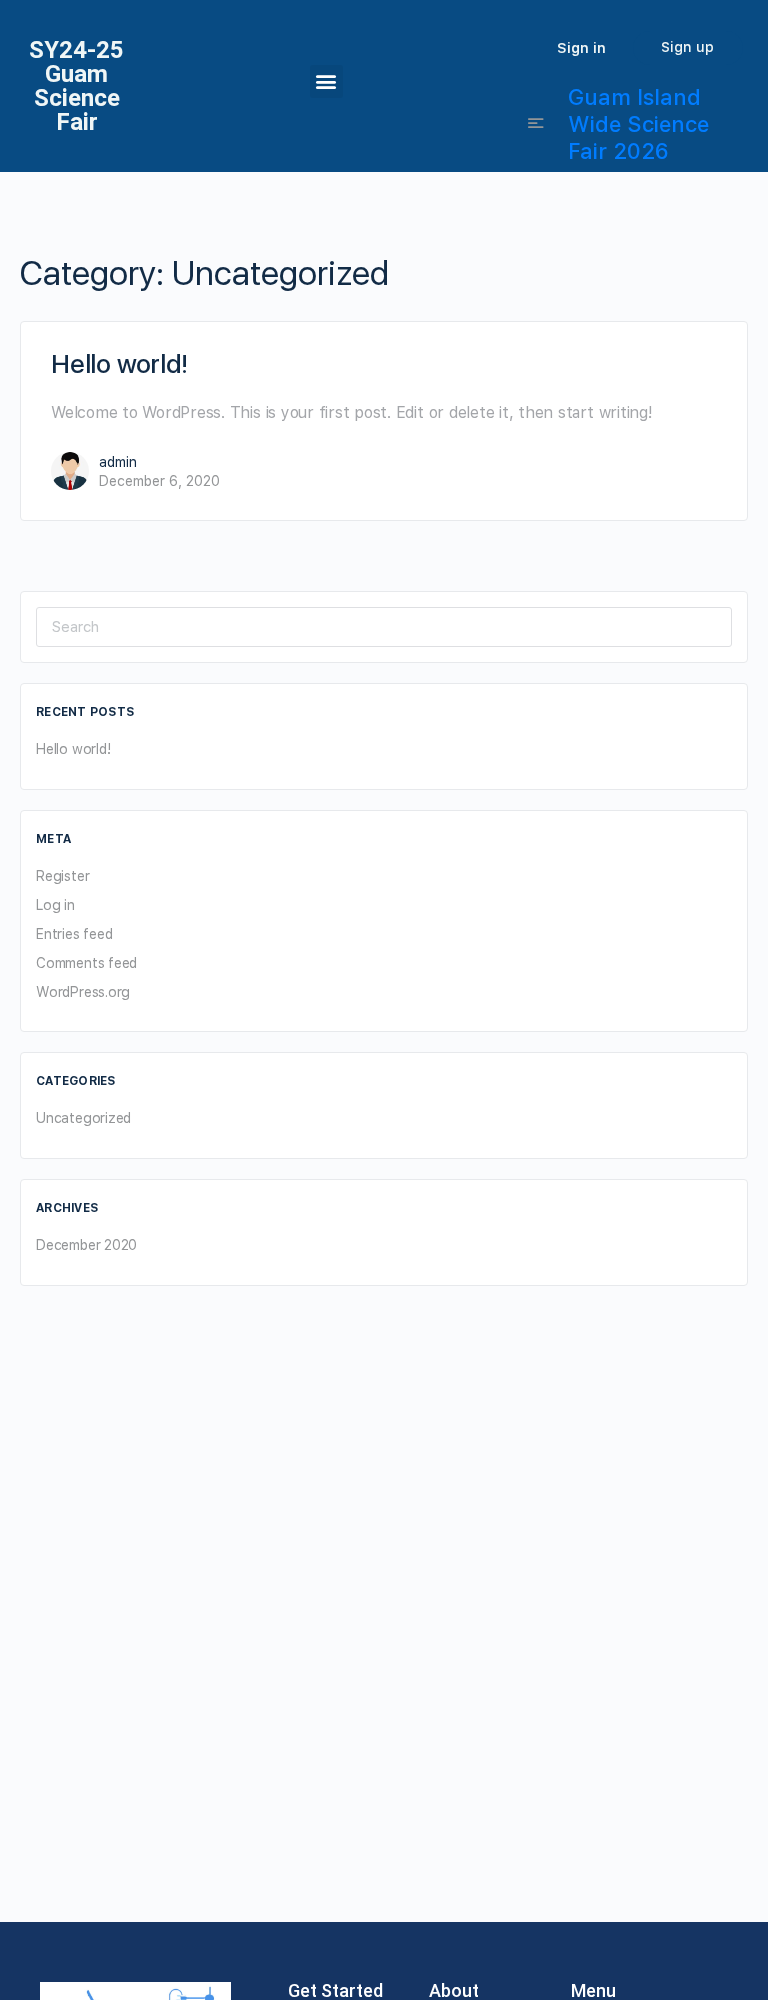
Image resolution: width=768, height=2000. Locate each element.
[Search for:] (384, 626)
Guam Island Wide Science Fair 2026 (638, 124)
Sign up (687, 47)
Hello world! (119, 363)
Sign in (581, 48)
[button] (326, 81)
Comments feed (86, 963)
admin (118, 462)
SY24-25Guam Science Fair (76, 86)
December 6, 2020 (159, 481)
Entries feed (74, 934)
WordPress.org (83, 992)
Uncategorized (83, 1118)
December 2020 (86, 1245)
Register (62, 876)
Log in (55, 905)
